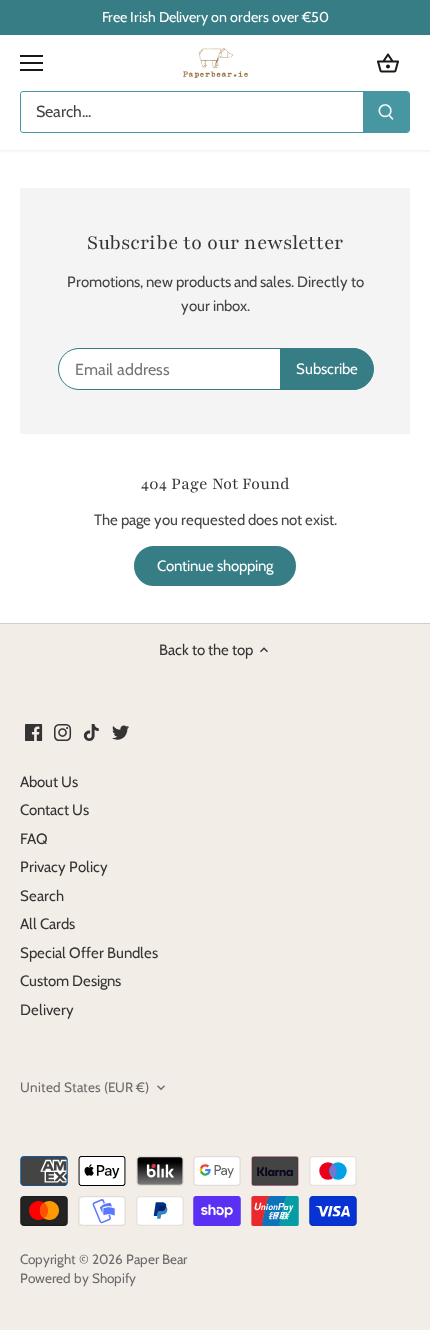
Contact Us (54, 810)
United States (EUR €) (84, 1087)
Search (42, 896)
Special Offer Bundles (89, 953)
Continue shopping (215, 566)
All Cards (47, 924)
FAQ (34, 839)
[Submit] (386, 112)
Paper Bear (156, 1259)
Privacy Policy (64, 867)
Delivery (47, 1010)
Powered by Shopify (78, 1278)
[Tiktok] (91, 731)
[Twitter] (120, 731)
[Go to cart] (388, 63)
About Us (49, 782)
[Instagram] (62, 731)
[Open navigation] (31, 63)
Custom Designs (70, 981)
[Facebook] (33, 731)
